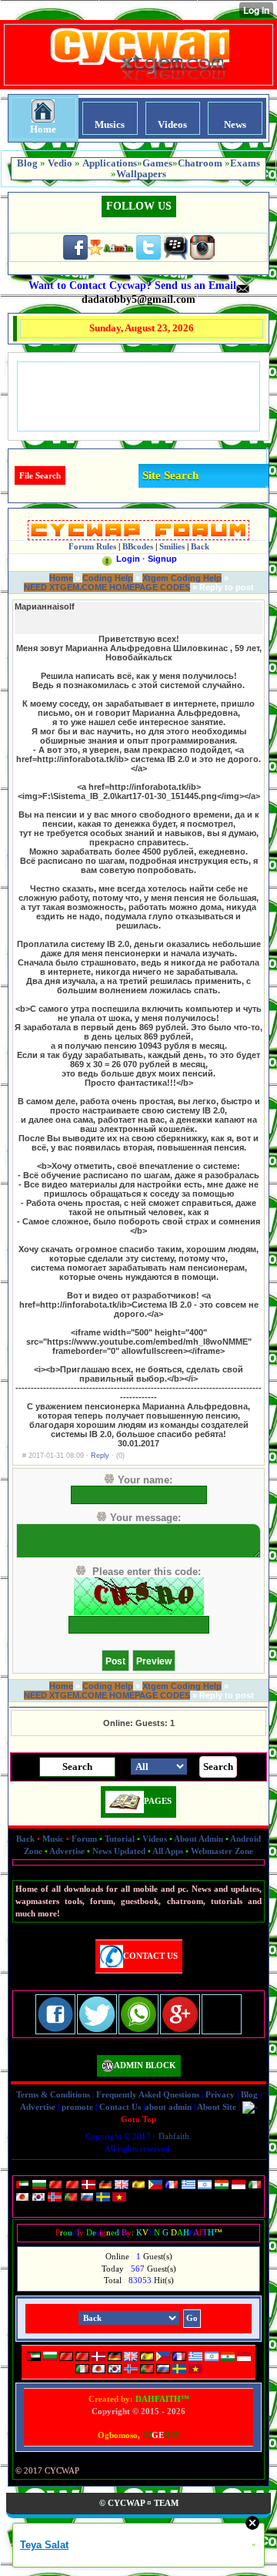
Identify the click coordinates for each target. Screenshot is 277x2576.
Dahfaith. (175, 2136)
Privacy (220, 2094)
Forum (84, 1839)
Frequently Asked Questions (148, 2094)
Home (61, 578)
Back (25, 1839)
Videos (155, 1839)
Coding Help (108, 578)
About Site (217, 2107)
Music (53, 1839)
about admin (168, 2107)
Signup (162, 559)
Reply (100, 1456)
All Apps (168, 1851)
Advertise (67, 1851)
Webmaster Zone (222, 1851)
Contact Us (120, 2107)
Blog (249, 2094)
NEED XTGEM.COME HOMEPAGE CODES (107, 587)
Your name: (145, 1480)
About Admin (199, 1839)
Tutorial (120, 1839)
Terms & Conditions (53, 2094)
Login (128, 559)
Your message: (145, 1518)
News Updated (119, 1851)
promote (77, 2107)
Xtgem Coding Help (182, 578)
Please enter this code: (147, 1572)
